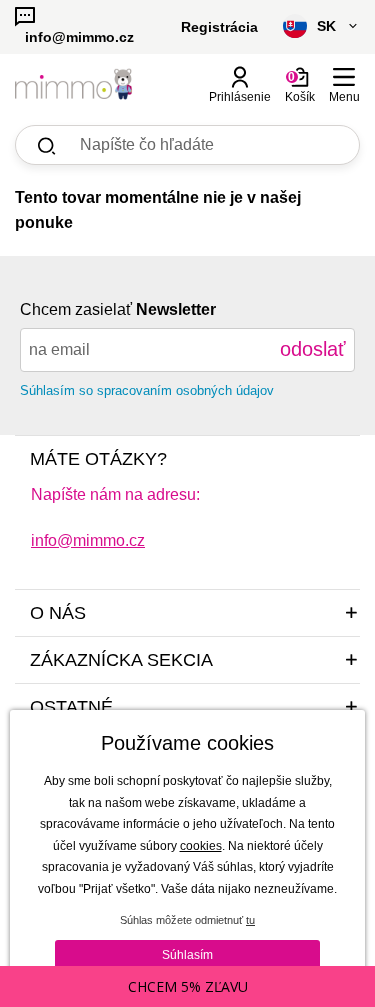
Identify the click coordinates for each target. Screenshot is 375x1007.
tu (250, 920)
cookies (201, 846)
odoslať (313, 349)
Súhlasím (187, 955)
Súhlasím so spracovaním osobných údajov (147, 390)
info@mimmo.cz (88, 540)
